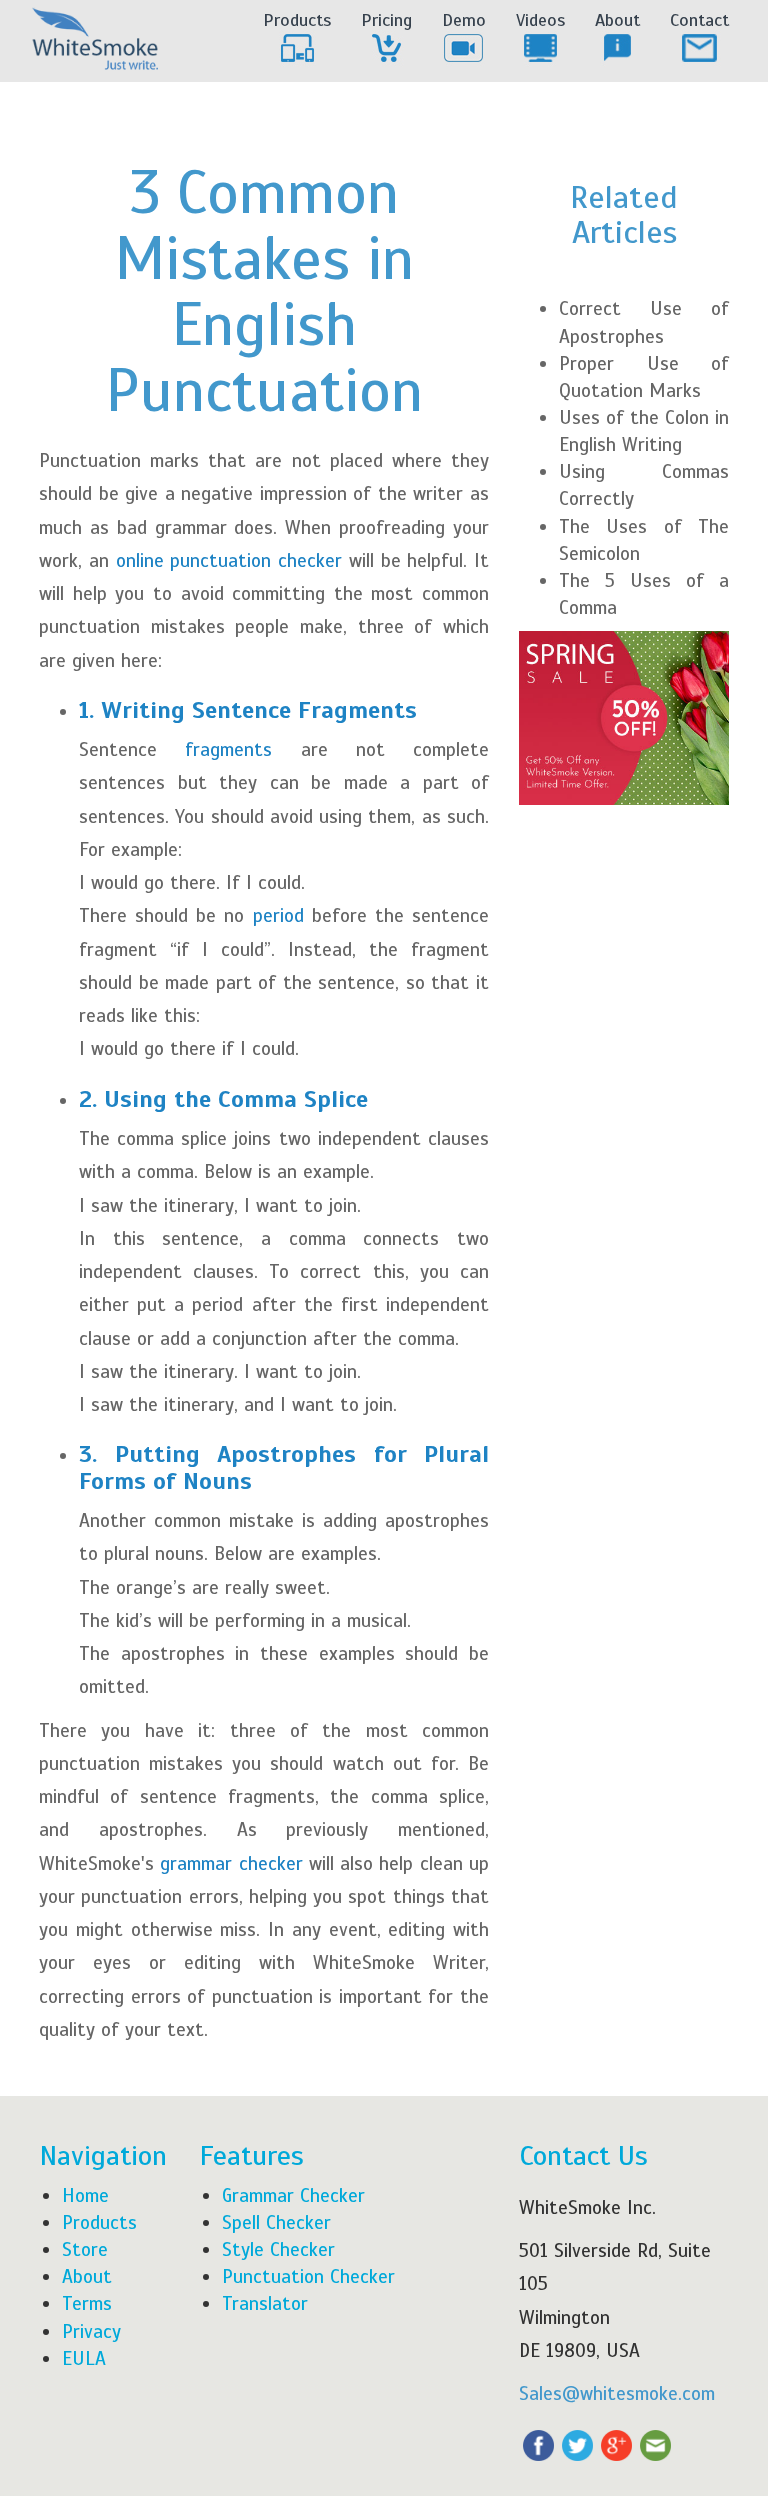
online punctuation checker (229, 560)
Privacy (91, 2331)
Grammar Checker (293, 2195)
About (617, 20)
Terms (87, 2303)
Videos (540, 20)
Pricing (386, 20)
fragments (228, 749)
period (278, 915)
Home (85, 2195)
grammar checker (231, 1863)
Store (85, 2249)
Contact (699, 20)
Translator (265, 2303)
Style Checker (278, 2249)
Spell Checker (276, 2222)
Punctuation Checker (308, 2276)
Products (297, 20)
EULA (84, 2358)
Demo (464, 20)
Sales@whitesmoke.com (617, 2393)
